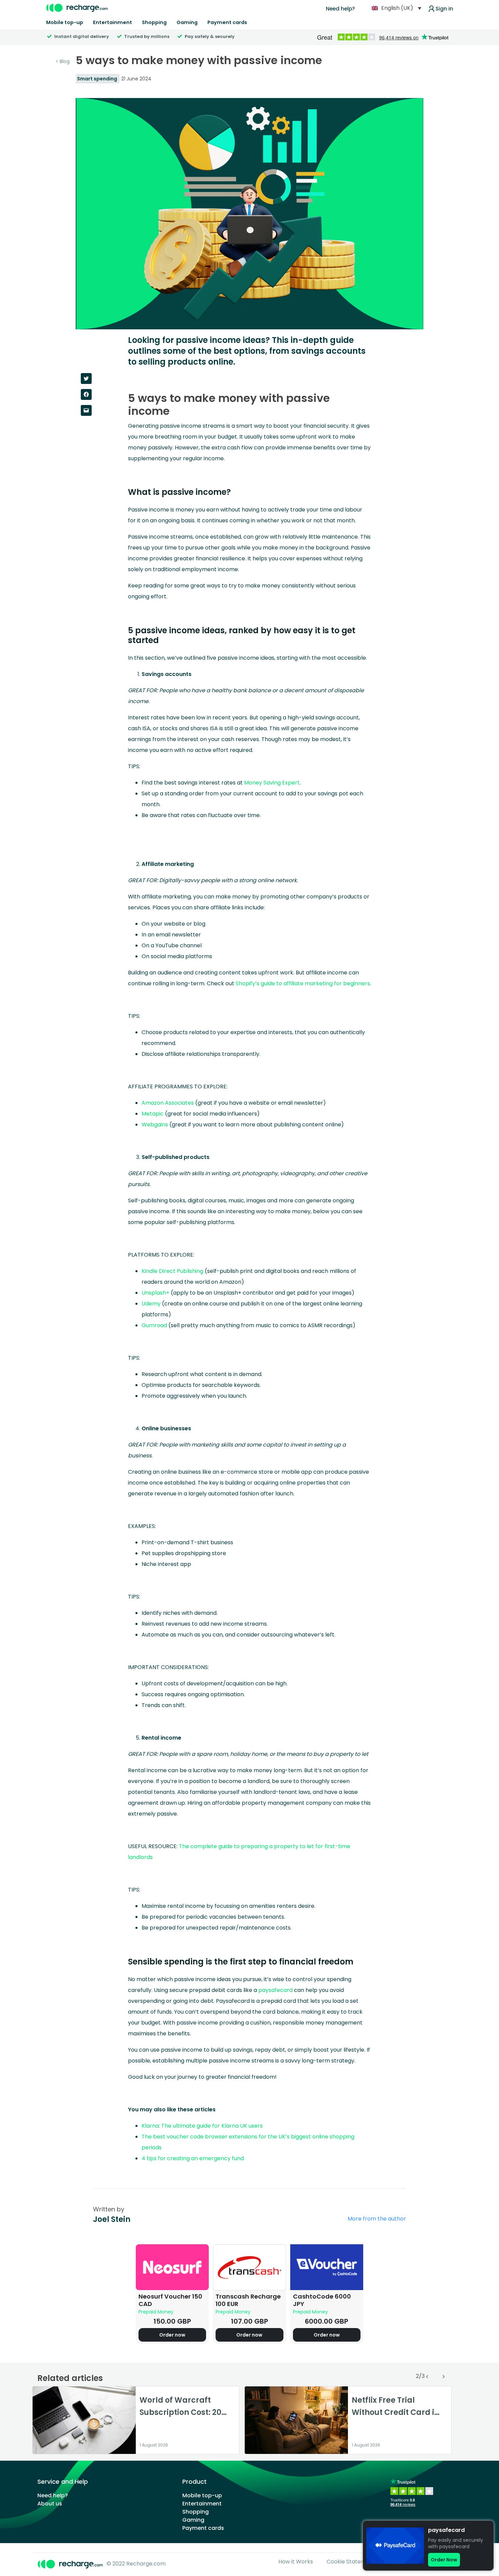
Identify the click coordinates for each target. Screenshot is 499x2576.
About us (50, 2504)
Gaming (187, 22)
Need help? (340, 9)
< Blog (63, 61)
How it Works (296, 2562)
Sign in (444, 9)
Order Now (444, 2560)
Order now (172, 2335)
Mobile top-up (65, 22)
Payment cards (227, 22)
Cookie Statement (351, 2562)
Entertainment (113, 22)
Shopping (154, 22)
